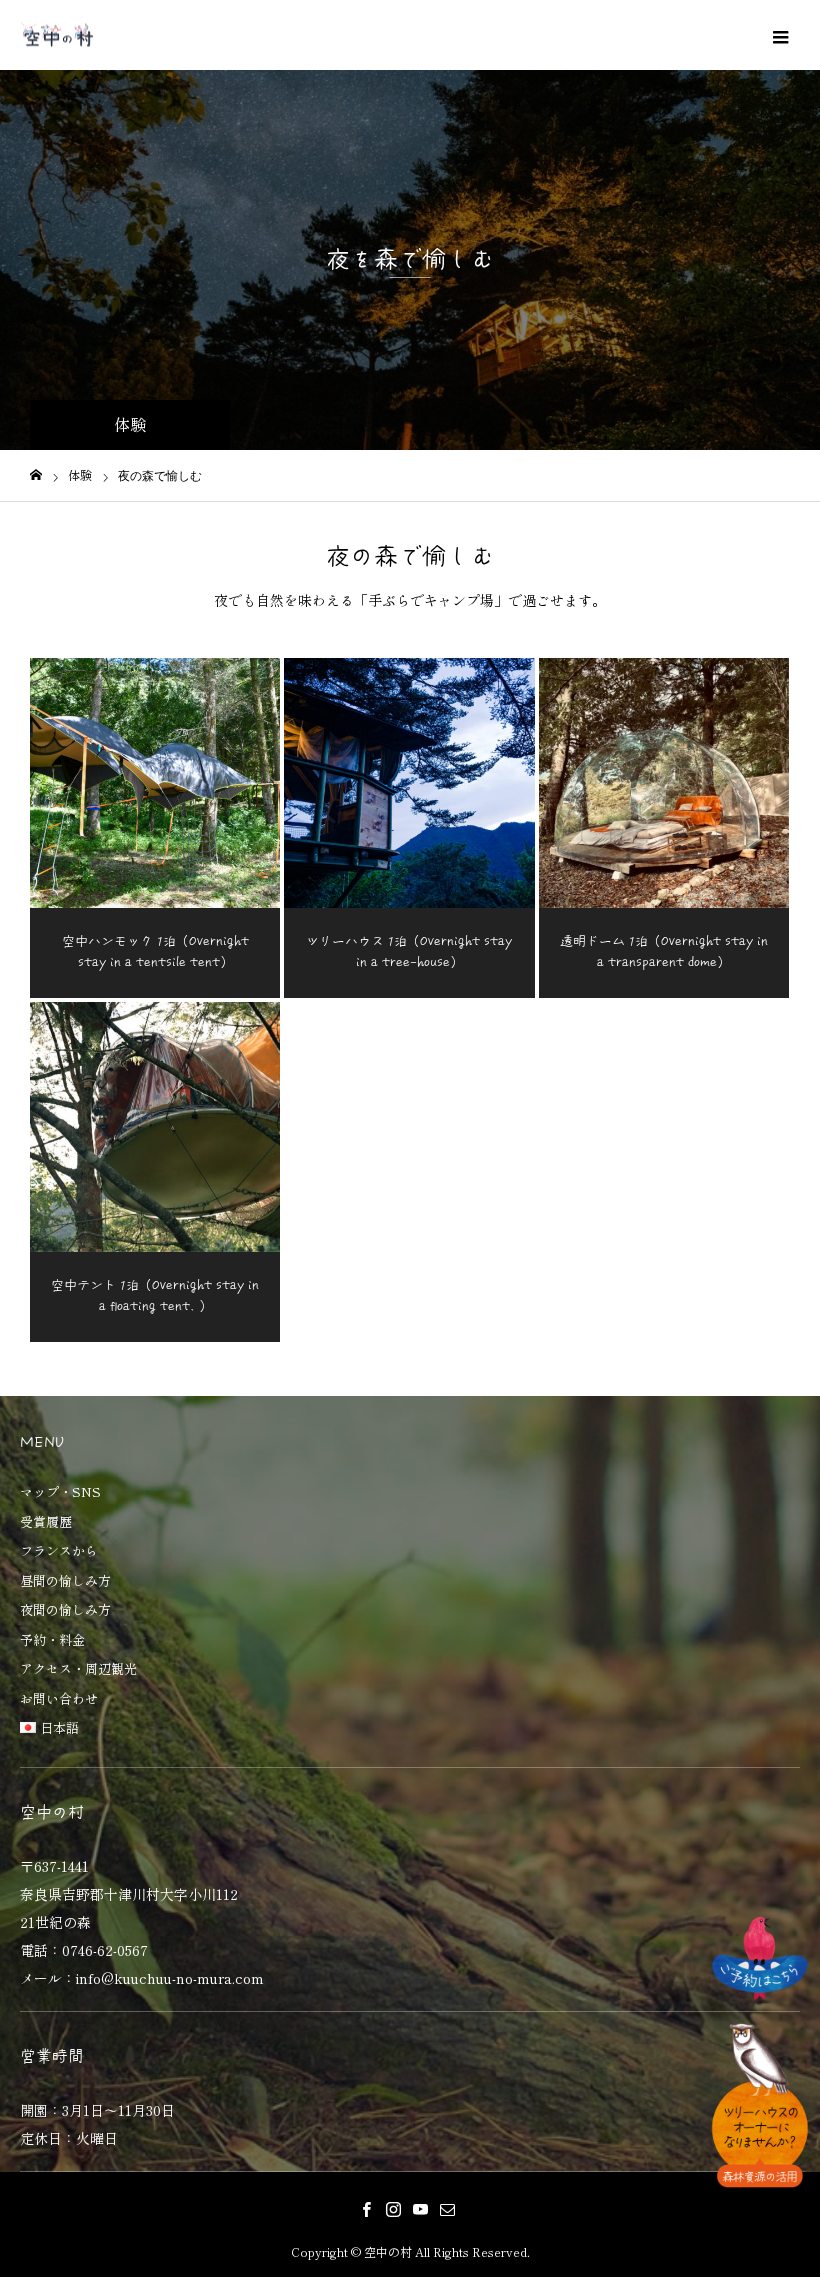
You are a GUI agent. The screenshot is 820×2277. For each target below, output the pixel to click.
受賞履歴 (46, 1522)
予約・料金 (52, 1640)
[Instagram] (393, 2209)
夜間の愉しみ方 (65, 1610)
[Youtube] (420, 2209)
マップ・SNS (60, 1492)
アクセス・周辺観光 (78, 1669)
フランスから (59, 1551)
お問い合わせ (59, 1699)
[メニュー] (780, 35)
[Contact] (447, 2209)
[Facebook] (366, 2209)
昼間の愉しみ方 (65, 1581)
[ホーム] (36, 475)
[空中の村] (57, 35)
